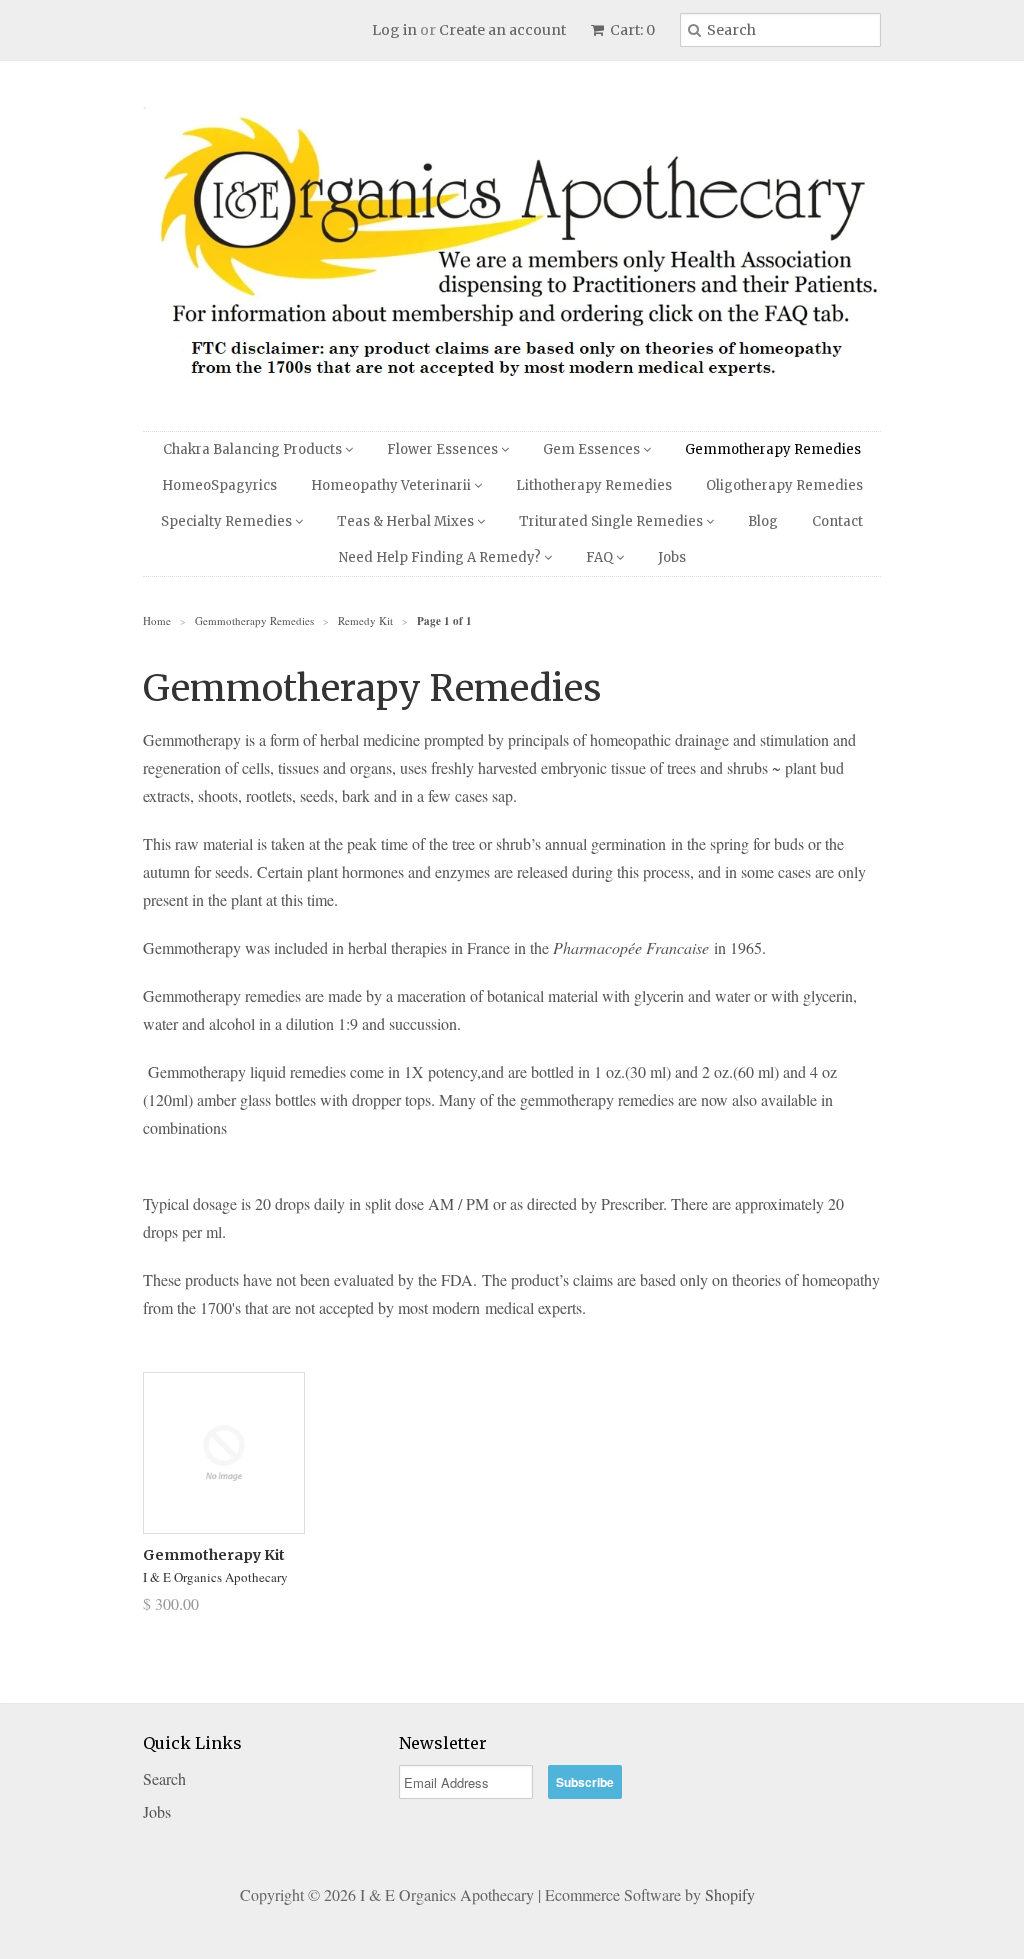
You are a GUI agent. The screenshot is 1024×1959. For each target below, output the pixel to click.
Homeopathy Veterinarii (392, 485)
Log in (394, 30)
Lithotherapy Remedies (594, 485)
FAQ (601, 557)
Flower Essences (444, 449)
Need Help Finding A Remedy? (441, 557)
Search (164, 1778)
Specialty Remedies (228, 521)
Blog (763, 521)
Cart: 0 (631, 30)
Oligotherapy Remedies (784, 485)
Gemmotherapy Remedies (773, 449)
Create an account (502, 30)
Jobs (672, 557)
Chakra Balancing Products (254, 449)
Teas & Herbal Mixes (407, 521)
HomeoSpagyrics (219, 485)
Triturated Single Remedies (612, 521)
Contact (837, 521)
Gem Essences (593, 449)
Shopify (730, 1894)
